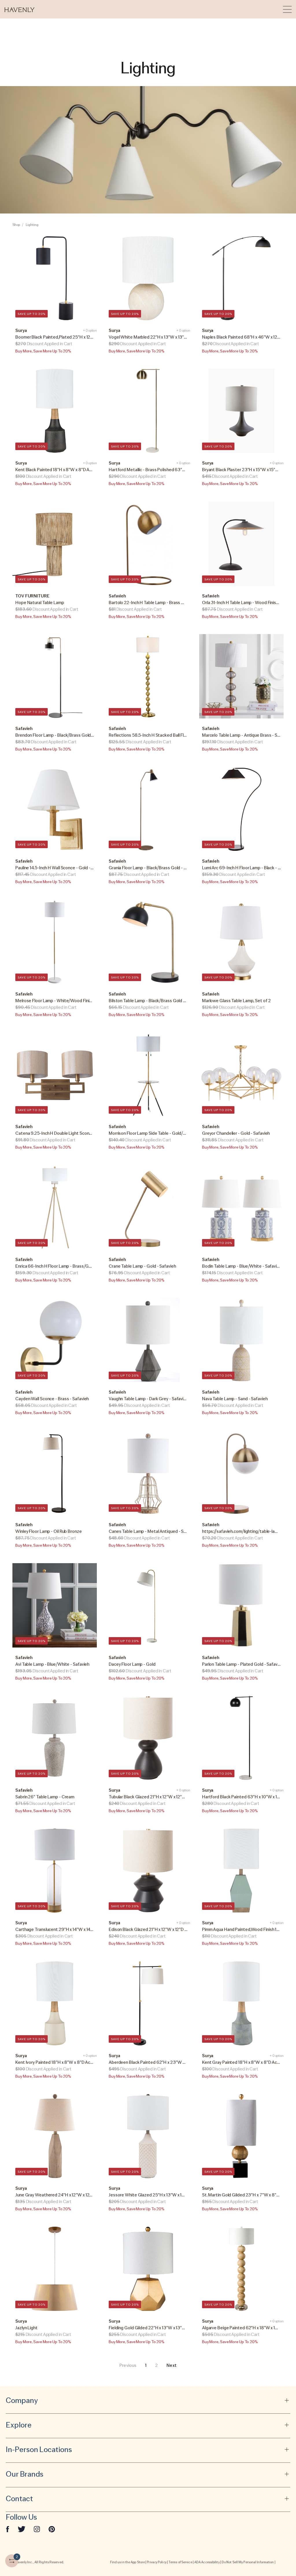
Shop (16, 225)
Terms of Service (180, 2562)
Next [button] (171, 2365)
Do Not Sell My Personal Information (248, 2562)
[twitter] (22, 2529)
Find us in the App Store (127, 2562)
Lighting (32, 225)
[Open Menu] (287, 9)
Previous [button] (128, 2365)
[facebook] (8, 2529)
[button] (20, 9)
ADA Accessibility (207, 2562)
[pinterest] (52, 2529)
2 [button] (157, 2365)
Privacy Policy (157, 2562)
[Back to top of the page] (277, 2547)
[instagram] (37, 2529)
